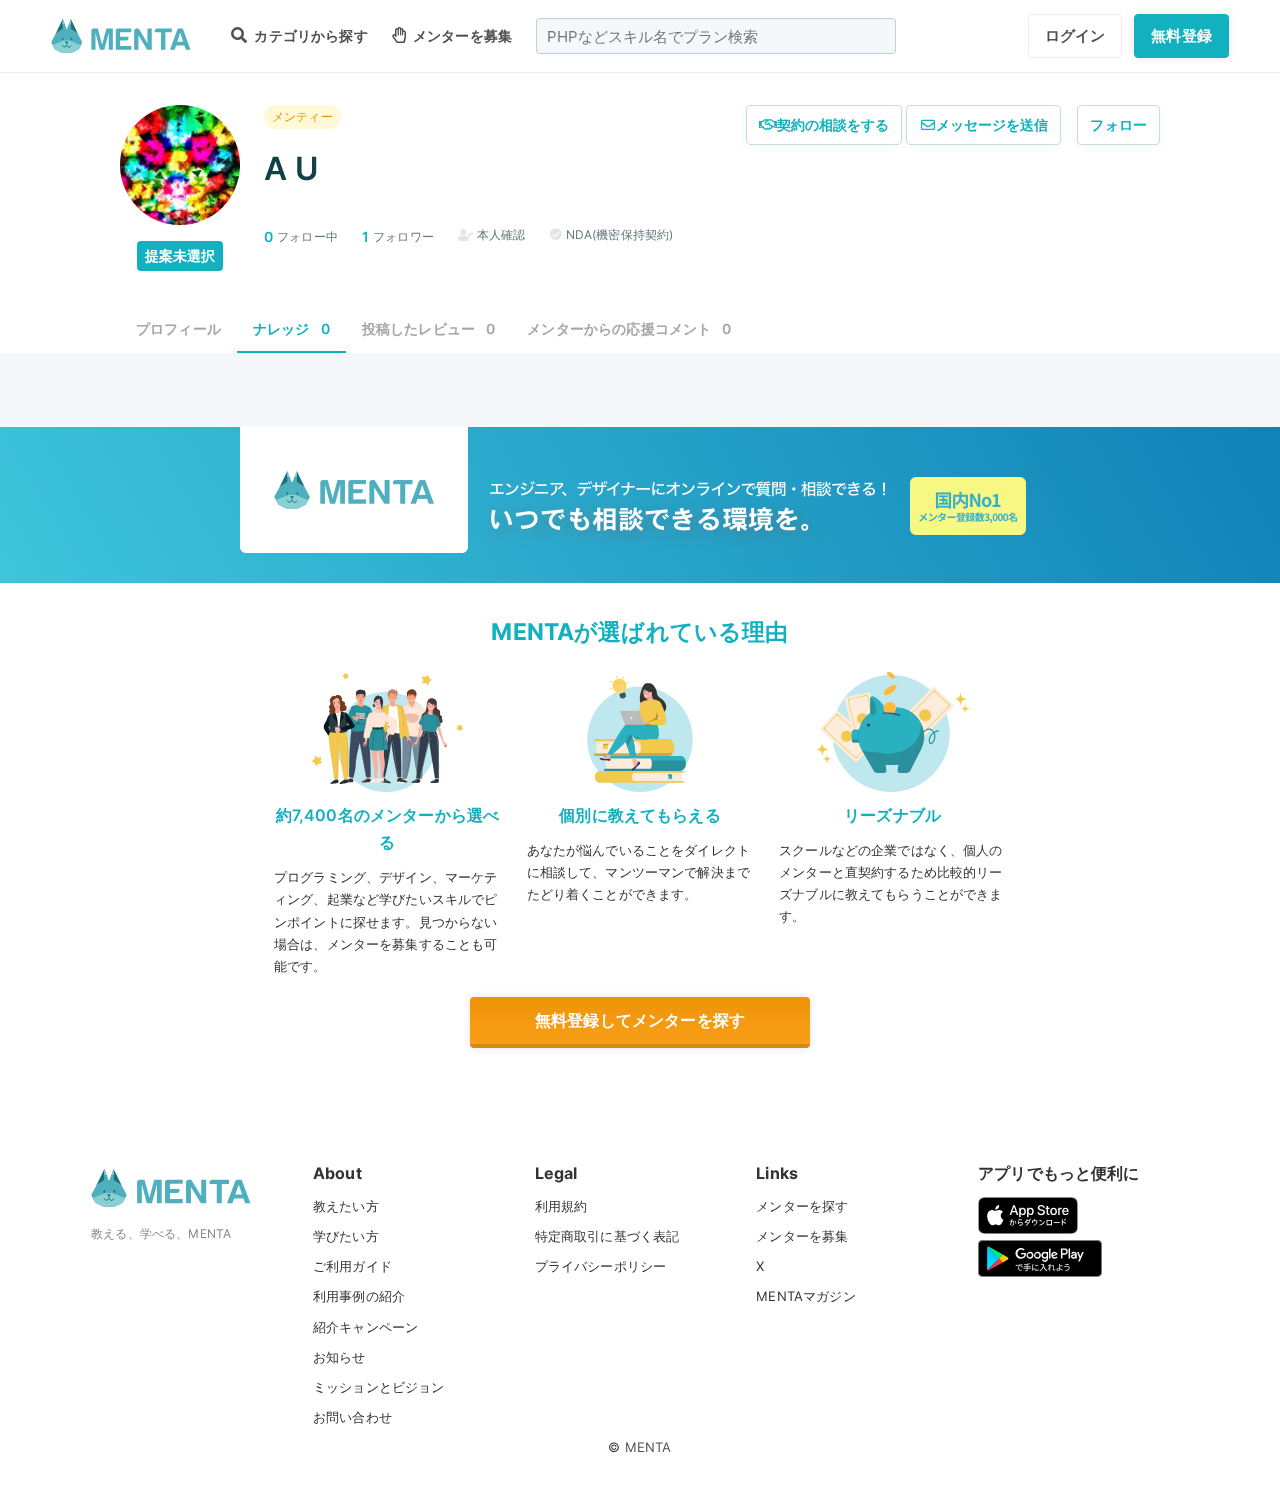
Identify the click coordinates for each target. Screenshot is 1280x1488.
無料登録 (1181, 35)
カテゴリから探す (309, 35)
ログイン (1075, 35)
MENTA (648, 1447)
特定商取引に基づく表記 (607, 1236)
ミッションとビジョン (379, 1387)
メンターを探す (802, 1206)
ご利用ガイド (352, 1266)
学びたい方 (346, 1236)
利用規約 (561, 1206)
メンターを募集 (461, 35)
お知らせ (339, 1357)
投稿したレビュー (429, 328)
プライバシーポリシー (601, 1266)
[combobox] (716, 36)
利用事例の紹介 (359, 1296)
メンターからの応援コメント (629, 328)
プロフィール (178, 328)
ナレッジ (291, 328)
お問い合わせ (352, 1417)
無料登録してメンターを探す (640, 1020)
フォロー (1118, 124)
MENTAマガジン (805, 1296)
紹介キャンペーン (365, 1327)
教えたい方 (346, 1206)
